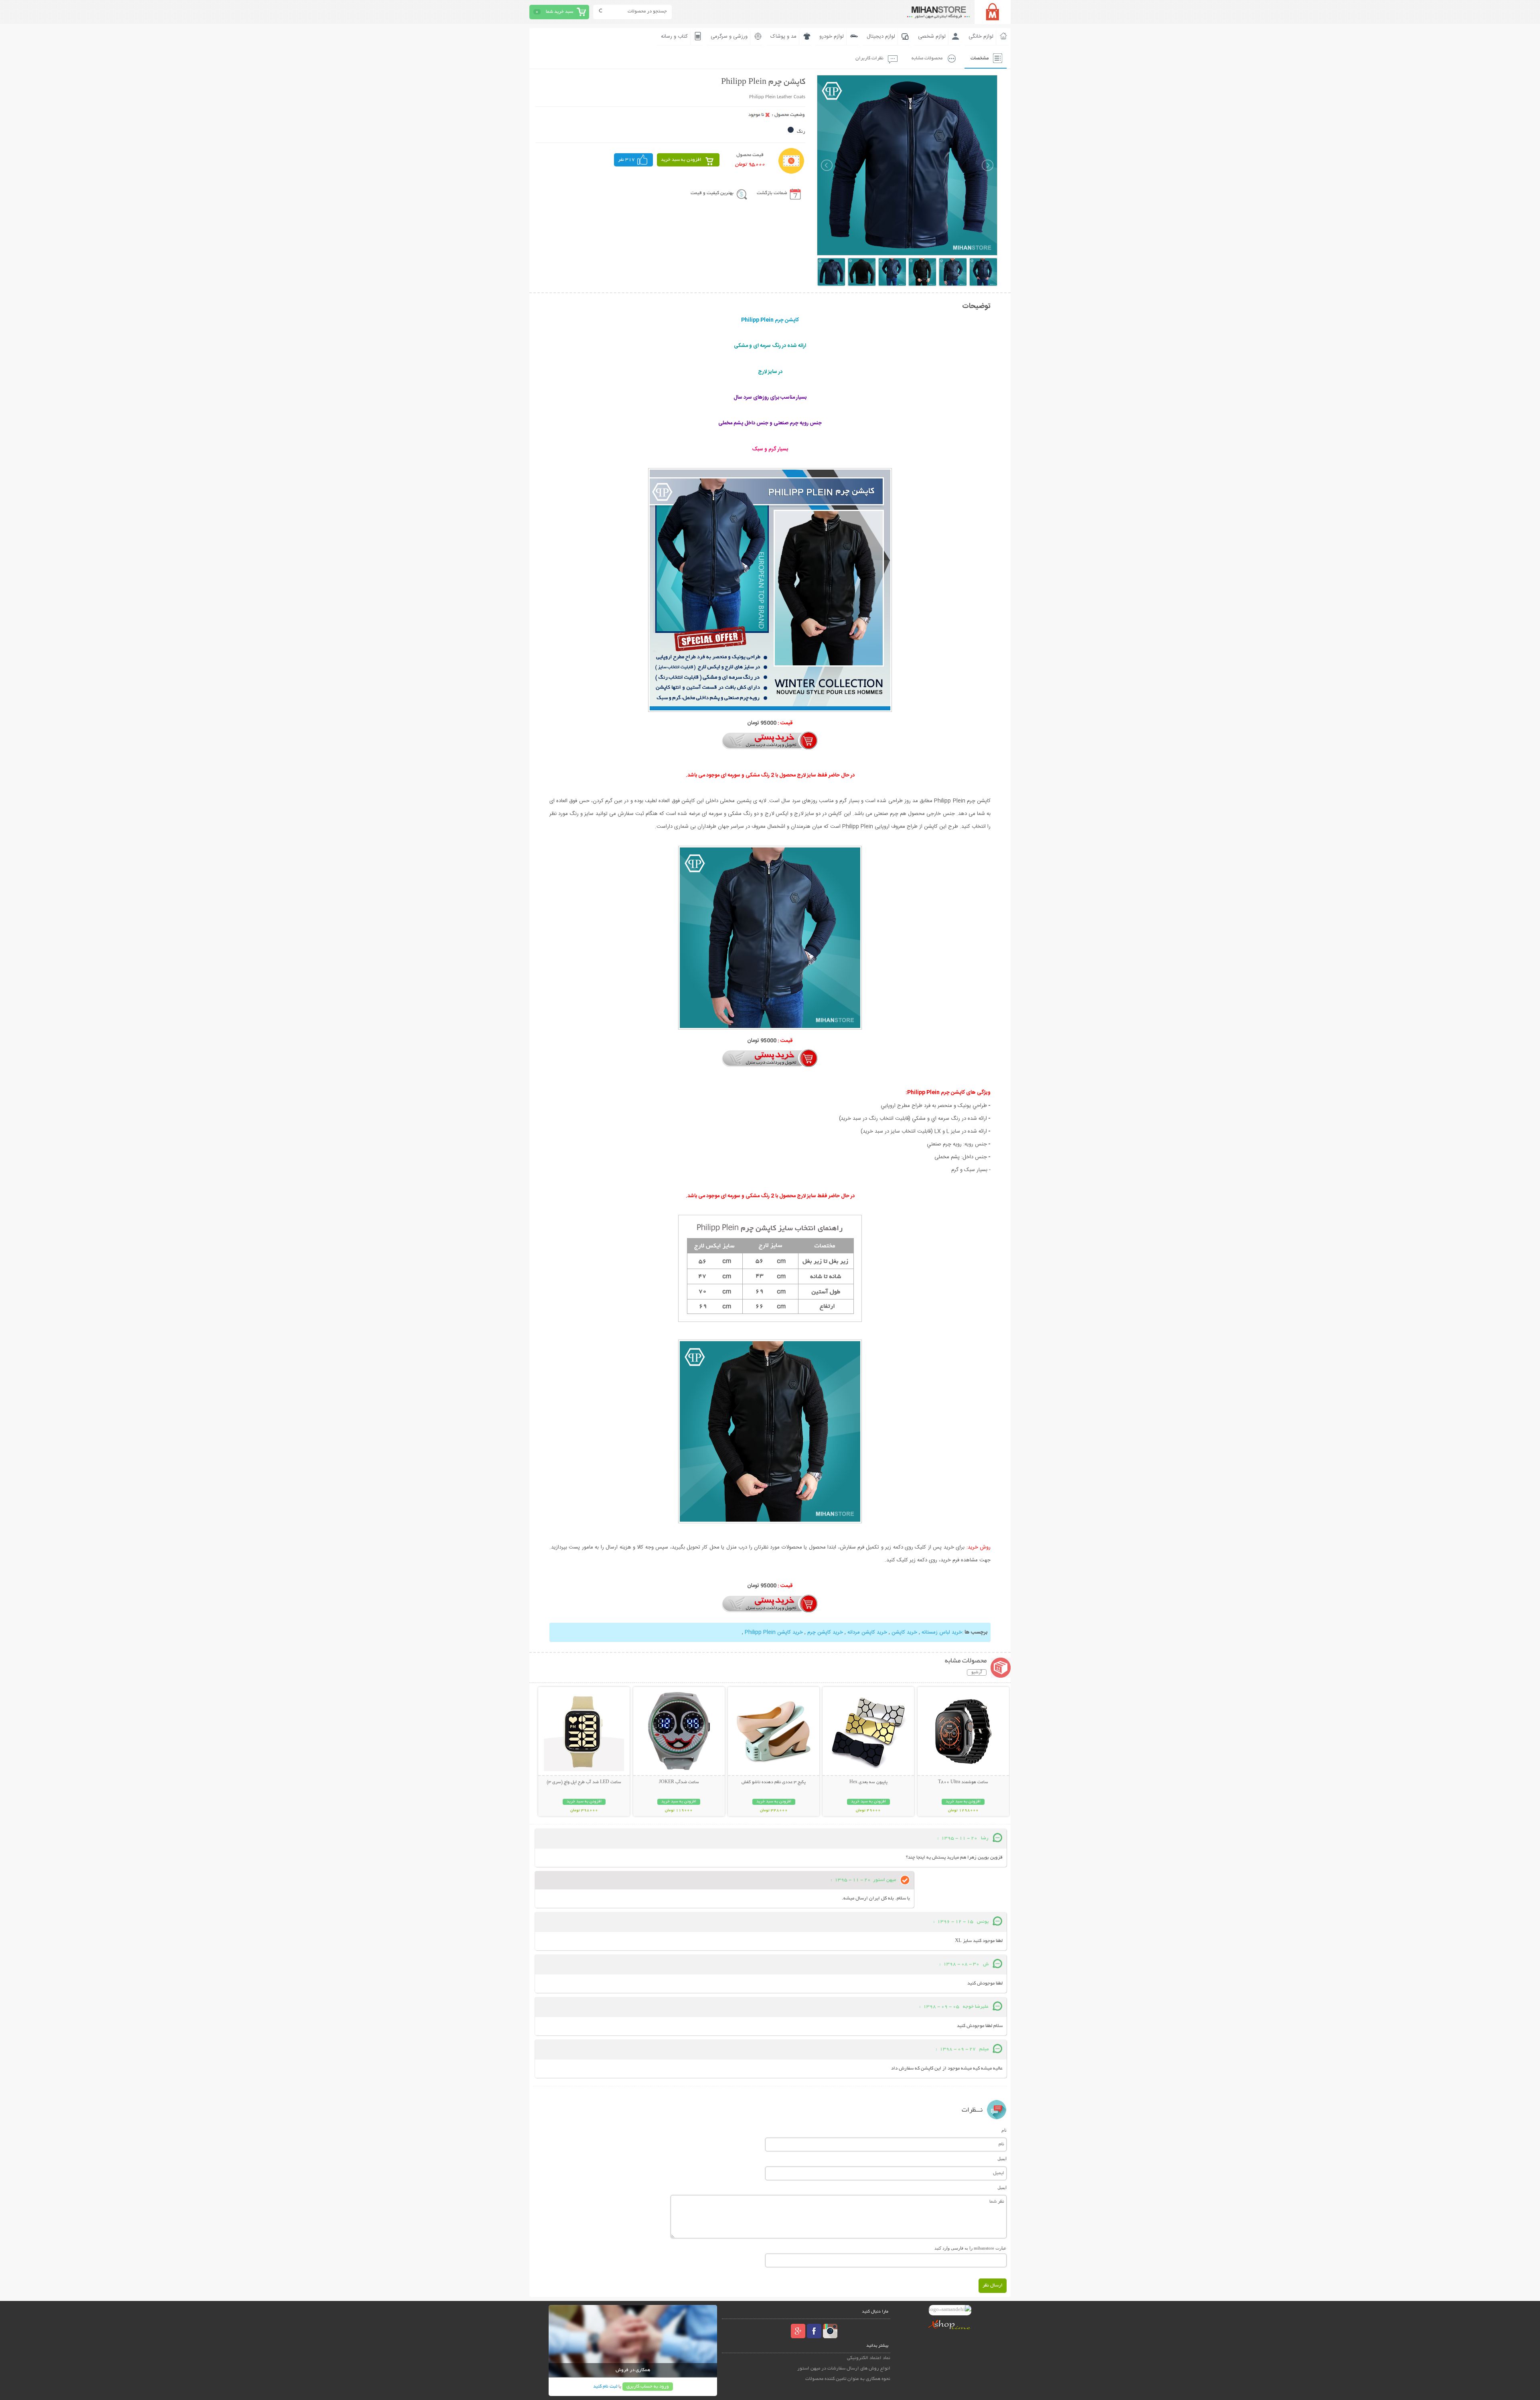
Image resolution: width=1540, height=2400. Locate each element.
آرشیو (977, 1672)
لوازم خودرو (832, 36)
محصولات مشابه (927, 58)
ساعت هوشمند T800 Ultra (963, 1782)
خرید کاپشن (904, 1632)
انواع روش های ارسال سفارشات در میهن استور (844, 2369)
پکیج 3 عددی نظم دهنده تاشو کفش (774, 1782)
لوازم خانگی (981, 36)
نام (1004, 2130)
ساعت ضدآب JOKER (679, 1782)
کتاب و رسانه (674, 36)
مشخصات (980, 58)
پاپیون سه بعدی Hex (868, 1782)
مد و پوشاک (783, 36)
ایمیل (1002, 2159)
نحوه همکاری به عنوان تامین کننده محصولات (848, 2379)
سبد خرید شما (559, 12)
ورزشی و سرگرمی (729, 36)
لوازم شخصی (932, 36)
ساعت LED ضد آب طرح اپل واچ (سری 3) (584, 1782)
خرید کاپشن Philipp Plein (774, 1632)
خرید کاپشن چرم (825, 1632)
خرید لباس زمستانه (942, 1632)
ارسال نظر (993, 2285)
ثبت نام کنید (605, 2387)
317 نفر (626, 160)
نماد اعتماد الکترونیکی (869, 2358)
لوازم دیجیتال (881, 36)
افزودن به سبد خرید (681, 160)
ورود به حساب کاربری (648, 2387)
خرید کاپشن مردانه (867, 1632)
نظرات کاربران (869, 58)
